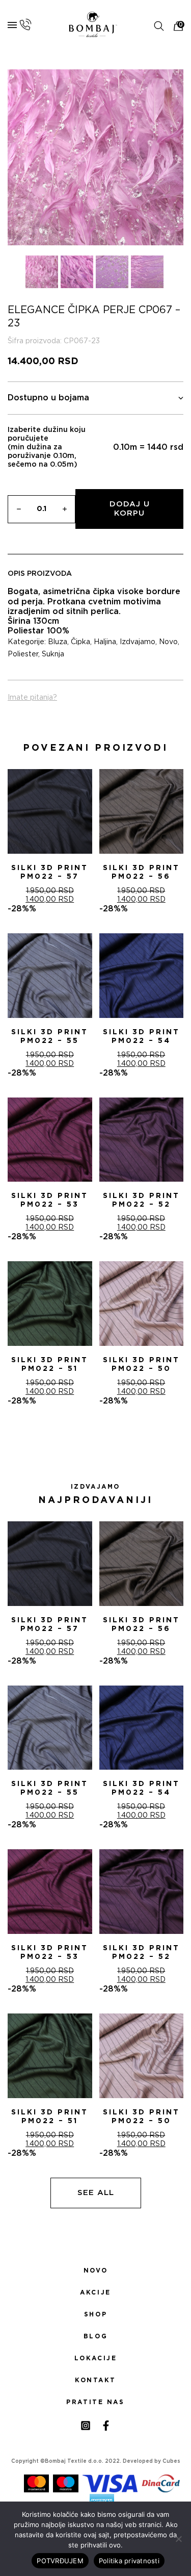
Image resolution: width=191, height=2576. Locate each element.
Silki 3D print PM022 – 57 (50, 872)
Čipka (80, 642)
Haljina (105, 642)
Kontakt (95, 2380)
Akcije (95, 2292)
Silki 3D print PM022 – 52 (141, 1200)
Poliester (23, 654)
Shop (95, 2314)
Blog (95, 2336)
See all (96, 2193)
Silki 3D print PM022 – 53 (50, 1200)
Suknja (53, 654)
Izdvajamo (138, 642)
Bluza (58, 642)
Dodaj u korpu (130, 509)
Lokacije (96, 2358)
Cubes (171, 2461)
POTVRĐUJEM (60, 2561)
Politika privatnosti (129, 2561)
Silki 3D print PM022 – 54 (141, 1037)
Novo (168, 642)
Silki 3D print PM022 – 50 (141, 1364)
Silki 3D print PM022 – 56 (141, 872)
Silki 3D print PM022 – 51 (50, 1364)
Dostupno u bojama (48, 398)
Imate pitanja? (32, 698)
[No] (178, 2539)
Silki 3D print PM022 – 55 (50, 1037)
